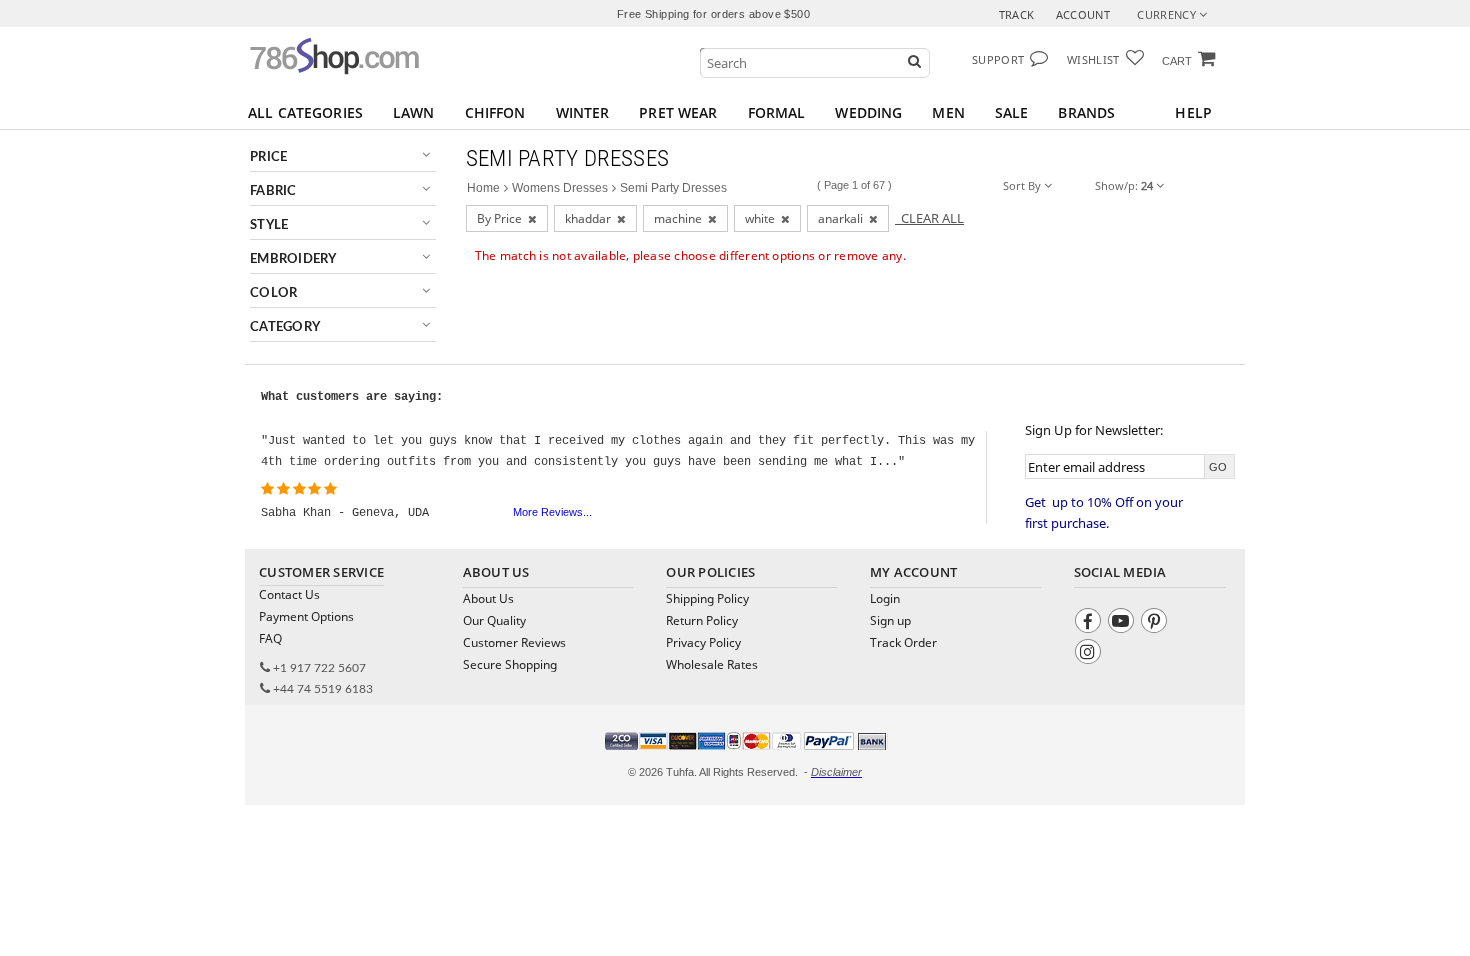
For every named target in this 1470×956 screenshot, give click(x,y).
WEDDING (868, 112)
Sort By (1023, 185)
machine (681, 218)
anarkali (843, 218)
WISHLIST (1093, 59)
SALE (1012, 112)
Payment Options (306, 616)
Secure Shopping (510, 664)
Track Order (903, 642)
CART (1177, 61)
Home (483, 188)
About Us (488, 598)
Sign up (890, 620)
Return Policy (702, 620)
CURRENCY (1168, 14)
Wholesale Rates (712, 664)
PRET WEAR (678, 112)
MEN (948, 112)
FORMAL (777, 112)
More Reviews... (552, 512)
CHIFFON (495, 112)
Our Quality (494, 620)
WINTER (583, 112)
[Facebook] (1090, 623)
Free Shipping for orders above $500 (713, 14)
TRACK (1017, 14)
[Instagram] (1090, 654)
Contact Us (289, 594)
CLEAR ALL (929, 218)
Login (885, 598)
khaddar (591, 218)
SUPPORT (998, 59)
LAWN (414, 112)
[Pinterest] (1156, 623)
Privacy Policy (703, 642)
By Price (502, 218)
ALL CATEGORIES (305, 112)
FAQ (270, 638)
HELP (1193, 112)
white (763, 218)
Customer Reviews (514, 642)
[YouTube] (1123, 623)
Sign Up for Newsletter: (1094, 430)
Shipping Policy (707, 598)
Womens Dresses (560, 188)
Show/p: (1124, 185)
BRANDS (1086, 112)
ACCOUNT (1083, 14)
